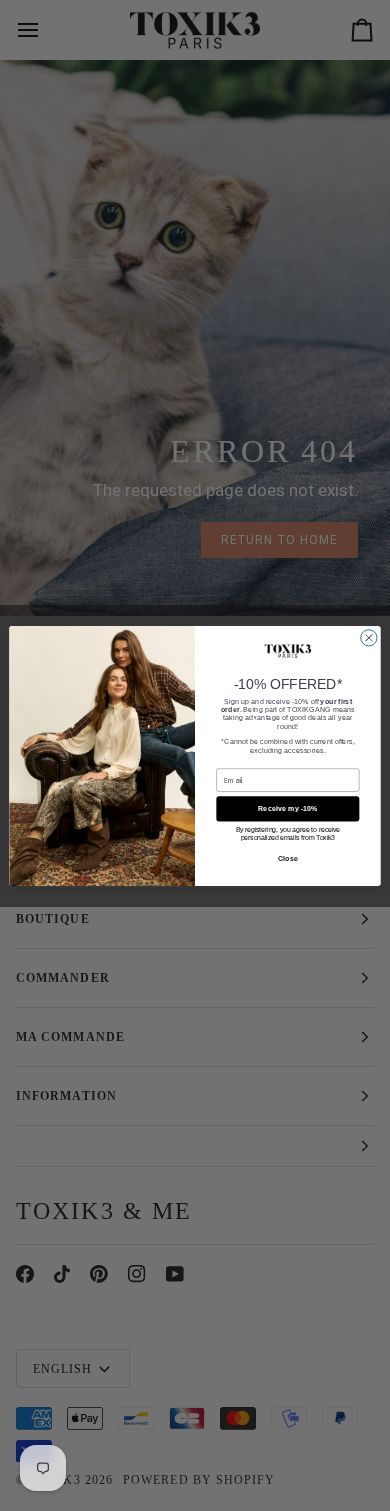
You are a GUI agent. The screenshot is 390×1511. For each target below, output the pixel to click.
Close (288, 858)
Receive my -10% (288, 808)
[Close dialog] (369, 637)
